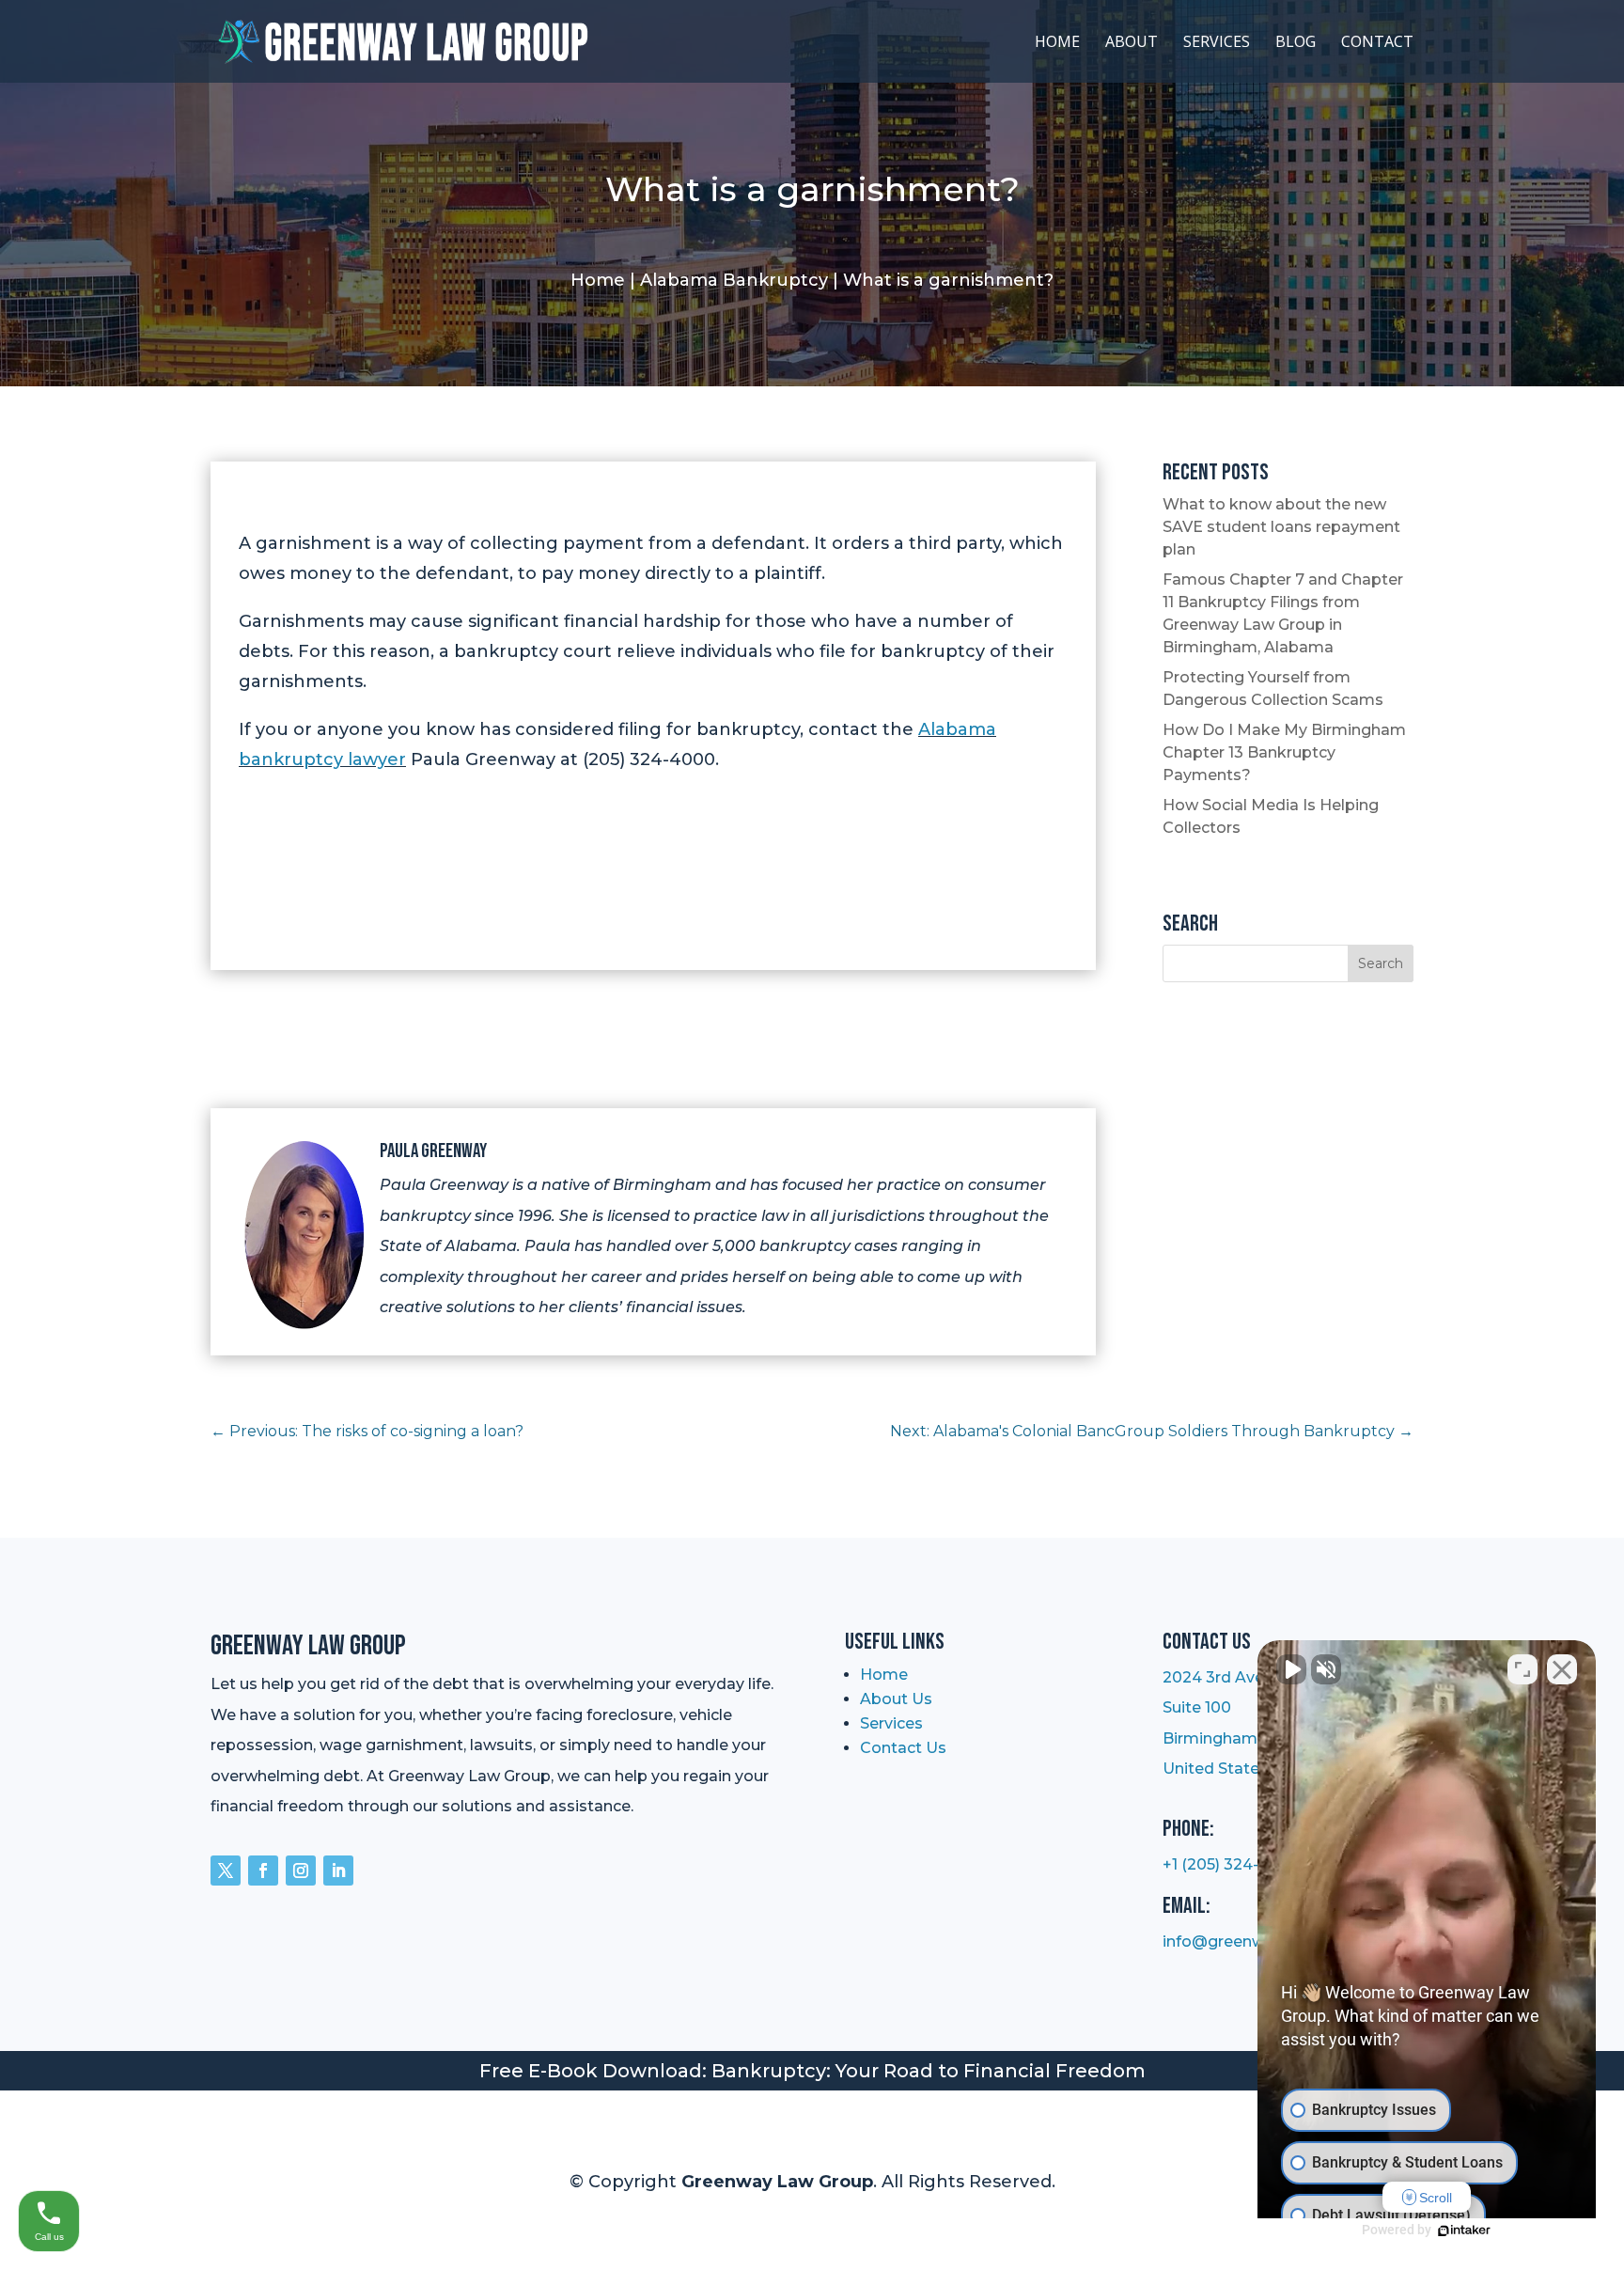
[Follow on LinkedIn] (338, 1871)
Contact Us (903, 1748)
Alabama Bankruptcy (734, 280)
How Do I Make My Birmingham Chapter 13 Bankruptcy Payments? (1284, 752)
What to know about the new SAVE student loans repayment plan (1281, 527)
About (1132, 43)
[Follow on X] (226, 1871)
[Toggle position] (1522, 1669)
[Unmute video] (1291, 1669)
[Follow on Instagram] (301, 1871)
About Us (896, 1699)
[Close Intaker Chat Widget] (1562, 1669)
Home (1057, 43)
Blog (1296, 43)
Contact (1377, 43)
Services (1217, 43)
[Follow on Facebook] (263, 1871)
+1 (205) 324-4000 (1231, 1864)
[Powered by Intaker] (1464, 2231)
